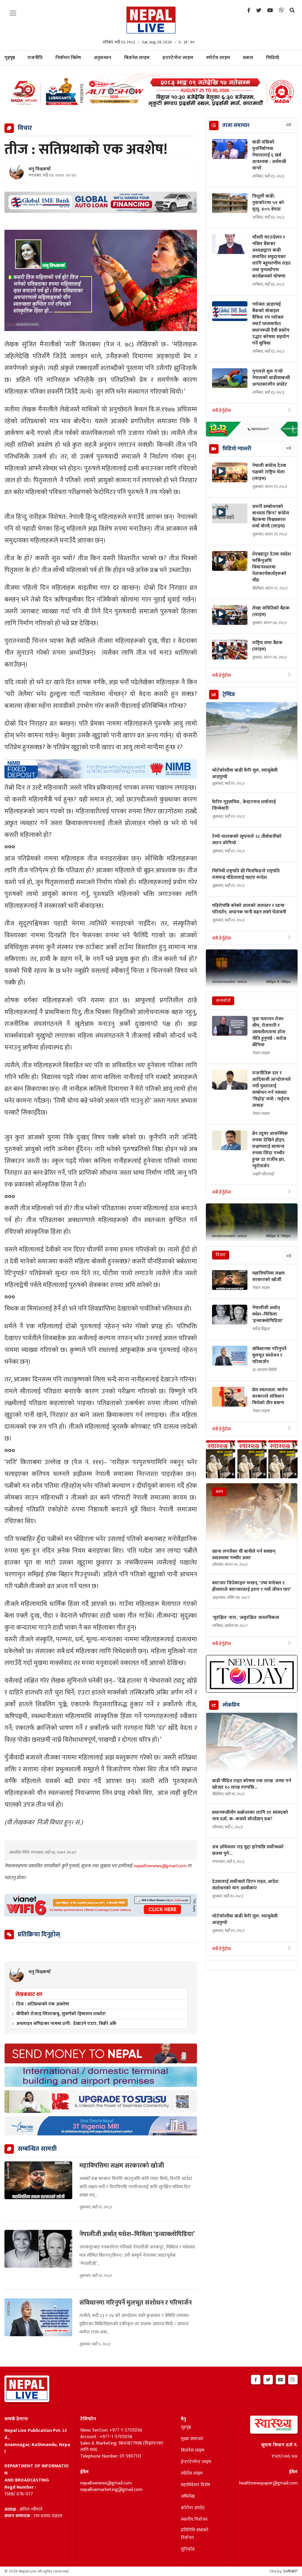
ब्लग (219, 1492)
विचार (221, 1255)
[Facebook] (249, 11)
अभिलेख (188, 2497)
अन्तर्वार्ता (223, 1001)
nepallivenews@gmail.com (160, 1866)
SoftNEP (290, 2571)
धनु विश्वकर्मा (40, 169)
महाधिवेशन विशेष (196, 2485)
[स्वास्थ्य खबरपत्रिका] (264, 2426)
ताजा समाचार (236, 126)
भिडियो (273, 58)
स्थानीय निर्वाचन (194, 2520)
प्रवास (248, 58)
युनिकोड (188, 2549)
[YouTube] (270, 11)
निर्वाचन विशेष (68, 58)
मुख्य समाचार (192, 2439)
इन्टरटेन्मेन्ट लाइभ (178, 58)
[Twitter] (259, 11)
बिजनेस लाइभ (137, 58)
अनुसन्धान (102, 58)
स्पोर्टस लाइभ (218, 58)
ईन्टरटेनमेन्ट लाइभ (196, 2462)
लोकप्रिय (231, 1705)
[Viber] (281, 11)
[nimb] (101, 769)
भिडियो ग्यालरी (237, 449)
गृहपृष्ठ (186, 2427)
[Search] (292, 11)
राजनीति (35, 58)
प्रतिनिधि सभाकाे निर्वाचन (195, 2534)
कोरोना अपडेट (193, 2508)
